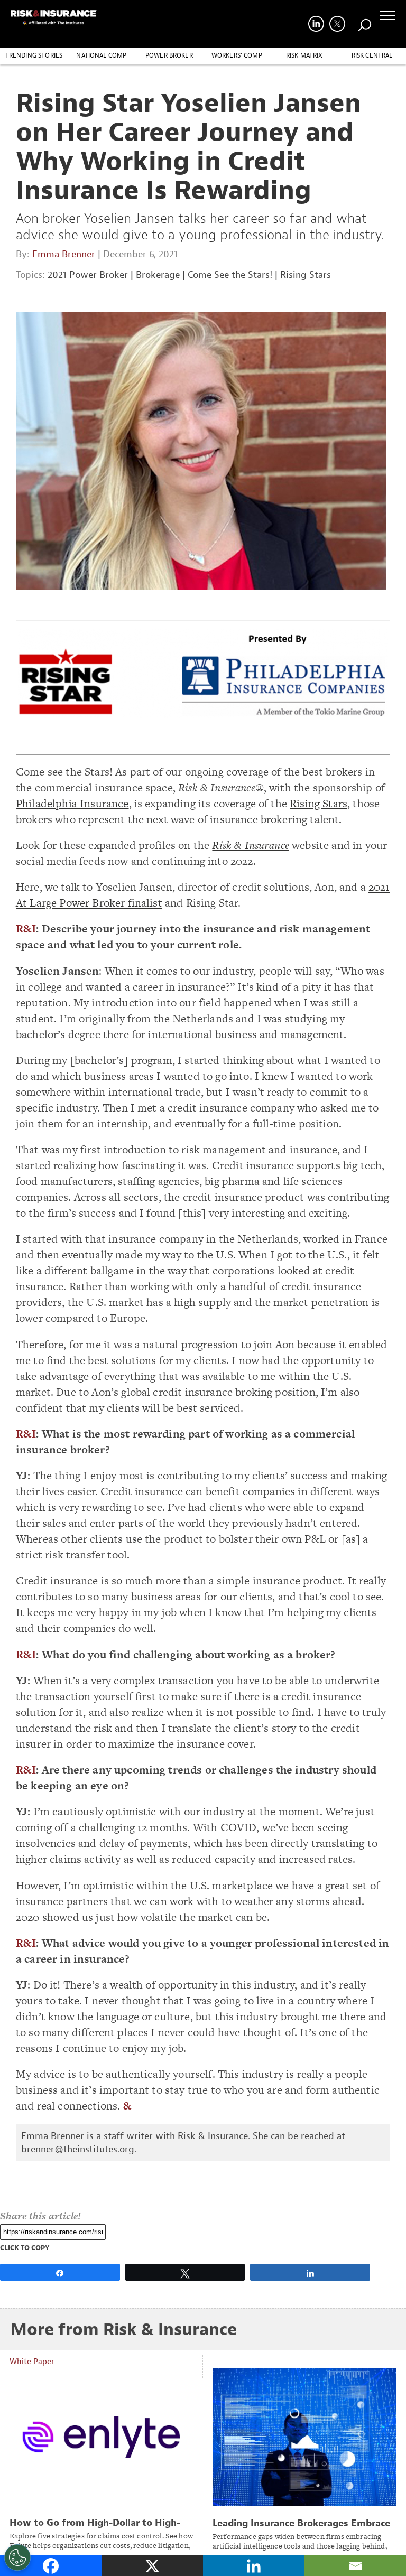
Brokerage (158, 275)
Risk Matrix (304, 55)
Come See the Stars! (230, 275)
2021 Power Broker (88, 275)
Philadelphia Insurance (72, 803)
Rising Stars (306, 275)
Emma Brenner (64, 254)
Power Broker (169, 55)
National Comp (101, 55)
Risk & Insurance (251, 845)
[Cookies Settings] (17, 2558)
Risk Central (372, 55)
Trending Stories (34, 55)
